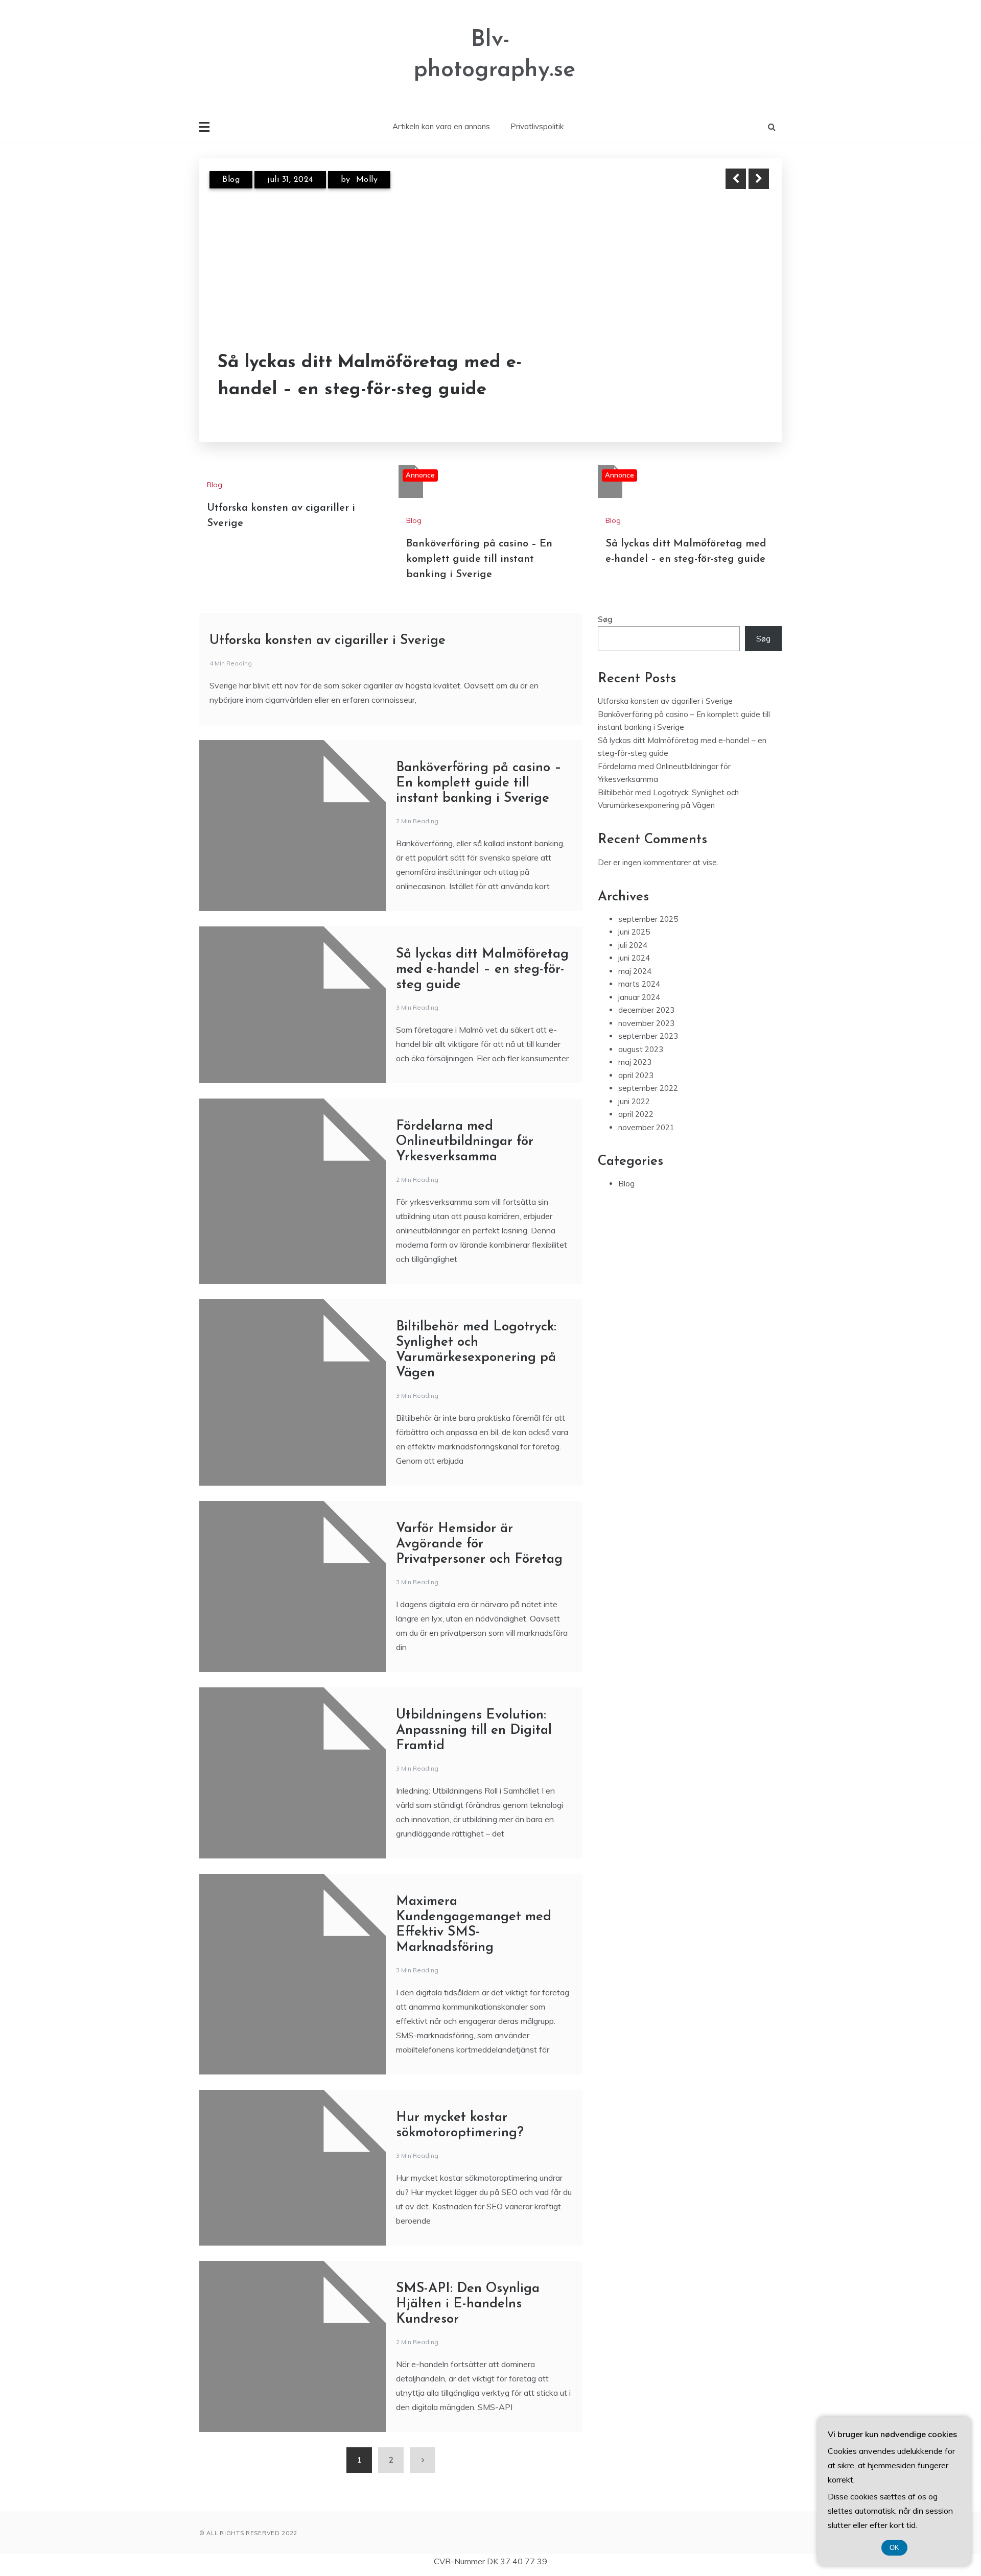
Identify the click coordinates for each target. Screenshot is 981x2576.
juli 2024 (633, 945)
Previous (736, 179)
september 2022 (648, 1088)
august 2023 (641, 1049)
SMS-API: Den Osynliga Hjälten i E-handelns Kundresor (468, 2304)
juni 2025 (634, 932)
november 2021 (646, 1127)
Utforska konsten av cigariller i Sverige (328, 641)
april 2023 (636, 1075)
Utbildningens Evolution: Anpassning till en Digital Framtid (474, 1731)
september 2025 (648, 919)
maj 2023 (635, 1062)
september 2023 (648, 1036)
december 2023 (646, 1010)
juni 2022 (634, 1101)
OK (894, 2548)
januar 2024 (639, 997)
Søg (605, 619)
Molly (367, 180)
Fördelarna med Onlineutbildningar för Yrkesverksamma (465, 1142)
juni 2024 (634, 958)
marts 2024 (639, 984)
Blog (231, 180)
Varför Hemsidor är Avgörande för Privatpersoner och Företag (479, 1544)
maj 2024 (635, 971)
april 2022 (636, 1114)
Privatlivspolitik (537, 126)
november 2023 (646, 1023)
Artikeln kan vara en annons (441, 126)
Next (759, 179)
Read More (740, 377)
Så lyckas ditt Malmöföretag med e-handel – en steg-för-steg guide (370, 376)
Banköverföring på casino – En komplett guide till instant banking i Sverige (479, 559)
